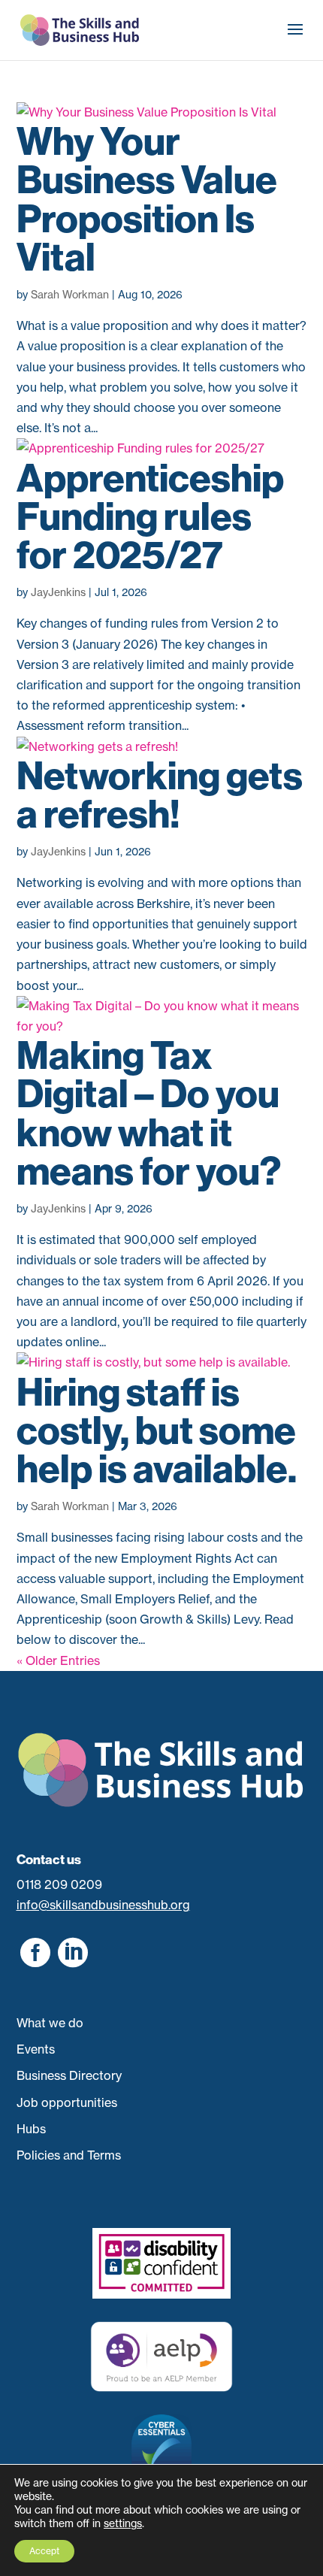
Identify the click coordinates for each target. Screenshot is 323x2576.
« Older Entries (58, 1660)
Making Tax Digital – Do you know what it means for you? (149, 1114)
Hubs (31, 2129)
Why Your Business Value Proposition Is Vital (147, 200)
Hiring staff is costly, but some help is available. (157, 1431)
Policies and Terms (69, 2155)
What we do (50, 2023)
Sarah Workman (70, 294)
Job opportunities (67, 2102)
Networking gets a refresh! (160, 795)
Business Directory (69, 2075)
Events (36, 2049)
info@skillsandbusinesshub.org (103, 1905)
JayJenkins (58, 592)
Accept (44, 2551)
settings (123, 2523)
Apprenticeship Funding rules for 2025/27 (150, 517)
